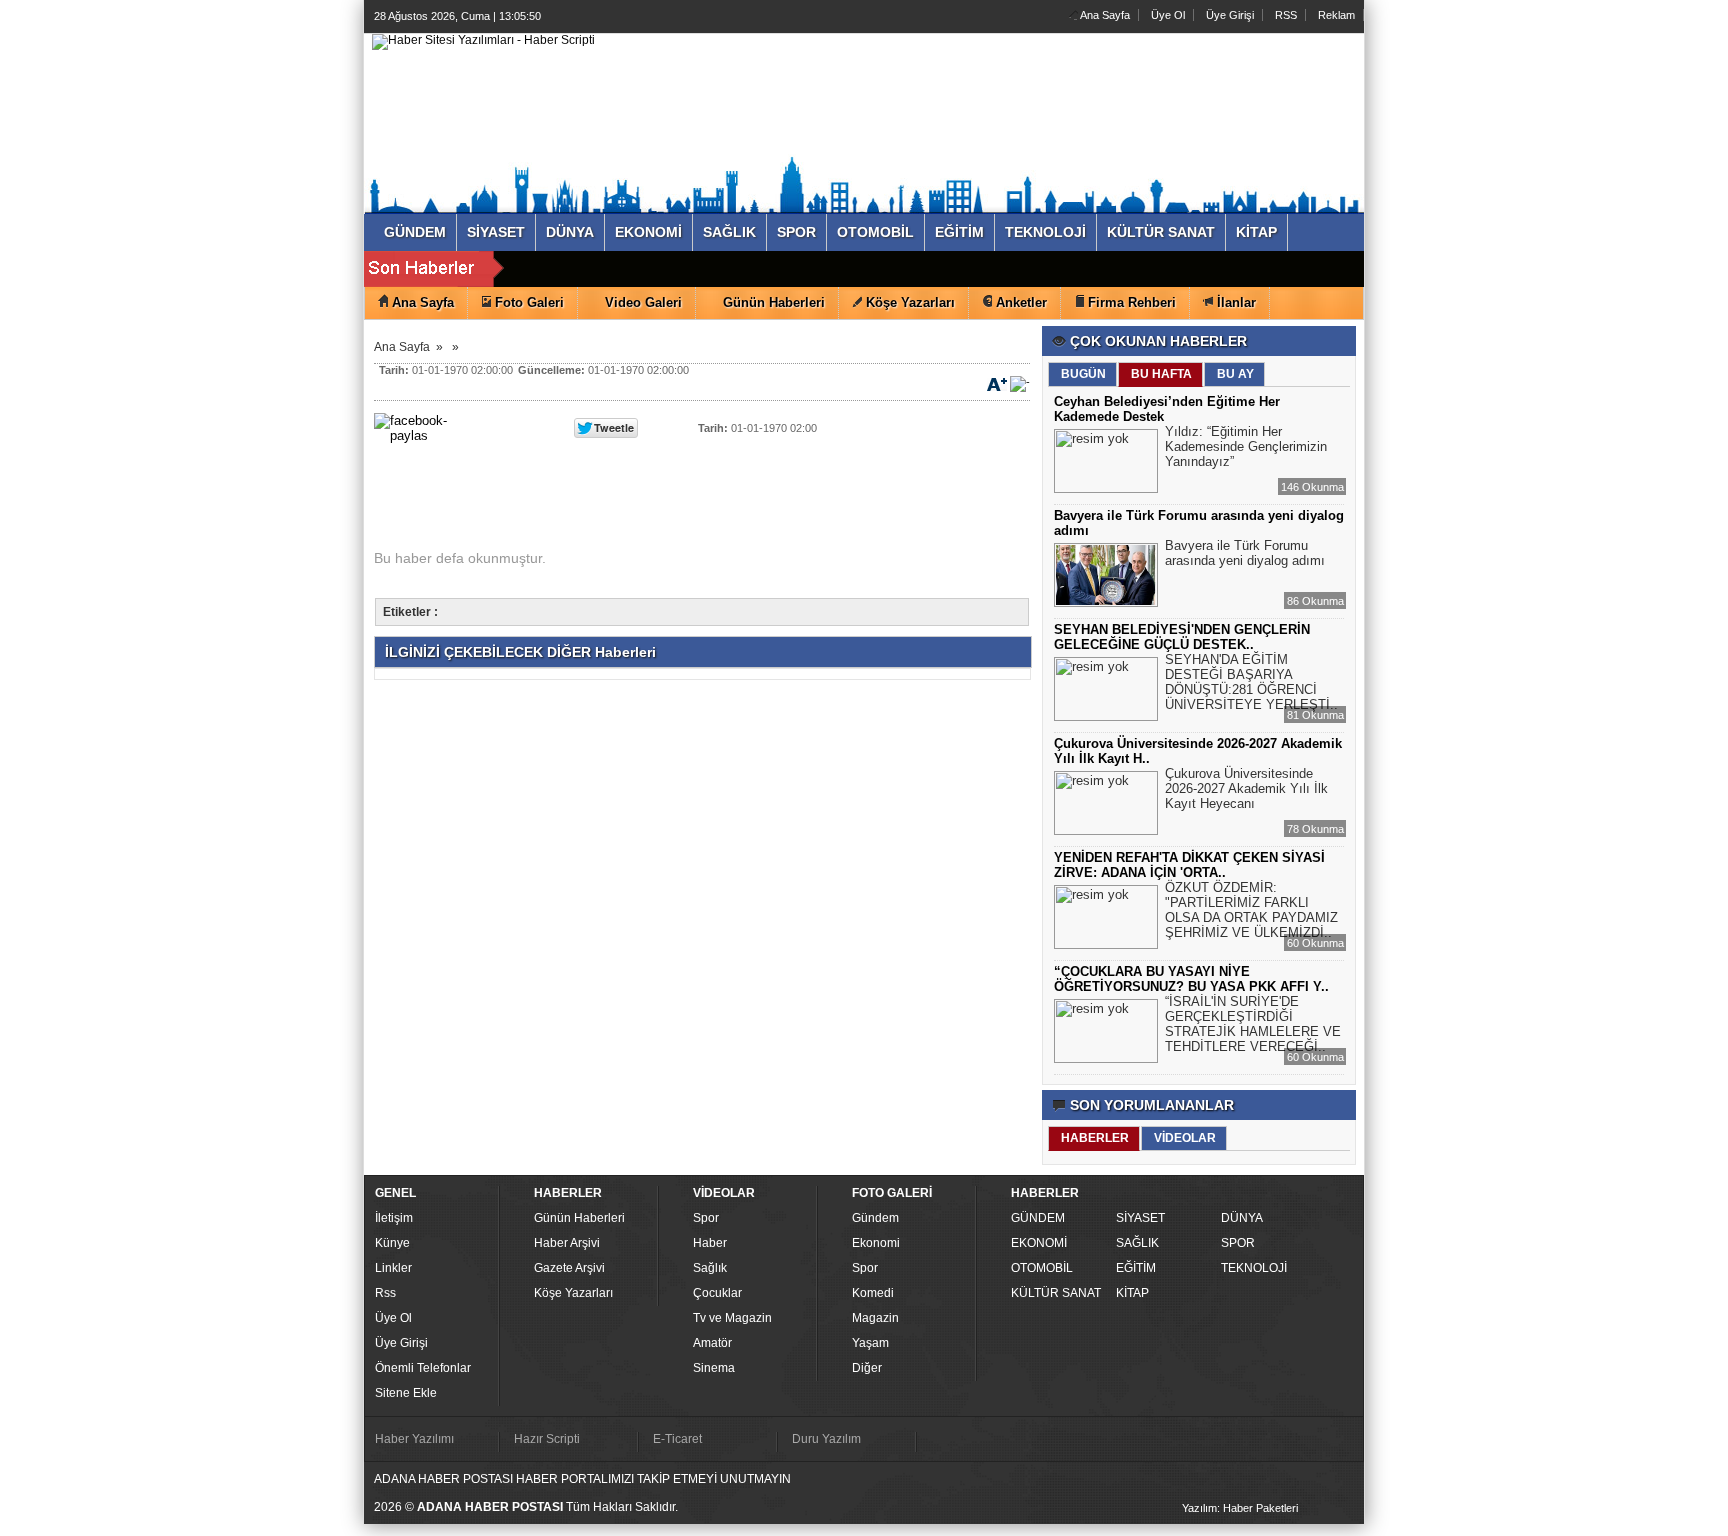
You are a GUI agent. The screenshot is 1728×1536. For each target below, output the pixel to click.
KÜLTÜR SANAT (1056, 1293)
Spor (706, 1218)
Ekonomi (876, 1243)
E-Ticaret (677, 1439)
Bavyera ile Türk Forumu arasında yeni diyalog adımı (1245, 553)
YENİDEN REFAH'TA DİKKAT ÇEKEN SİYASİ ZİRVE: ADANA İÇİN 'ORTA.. (1189, 865)
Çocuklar (717, 1293)
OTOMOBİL (1042, 1268)
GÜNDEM (1038, 1218)
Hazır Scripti (547, 1439)
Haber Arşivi (567, 1243)
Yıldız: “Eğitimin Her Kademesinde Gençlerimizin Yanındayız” (1246, 446)
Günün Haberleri (579, 1218)
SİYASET (1140, 1218)
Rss (385, 1293)
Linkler (393, 1268)
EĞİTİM (1136, 1268)
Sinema (714, 1368)
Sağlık (710, 1268)
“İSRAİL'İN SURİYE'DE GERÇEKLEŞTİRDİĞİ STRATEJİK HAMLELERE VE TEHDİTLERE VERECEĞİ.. (1253, 1024)
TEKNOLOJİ (1254, 1268)
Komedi (873, 1293)
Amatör (712, 1343)
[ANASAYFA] (483, 41)
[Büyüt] (997, 383)
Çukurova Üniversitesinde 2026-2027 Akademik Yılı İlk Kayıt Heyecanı (1246, 788)
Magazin (875, 1318)
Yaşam (870, 1343)
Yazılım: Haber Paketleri (1240, 1508)
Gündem (875, 1218)
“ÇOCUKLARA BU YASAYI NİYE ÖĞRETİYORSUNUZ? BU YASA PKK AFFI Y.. (1191, 979)
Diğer (867, 1368)
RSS (1286, 15)
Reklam (1336, 15)
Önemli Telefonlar (423, 1368)
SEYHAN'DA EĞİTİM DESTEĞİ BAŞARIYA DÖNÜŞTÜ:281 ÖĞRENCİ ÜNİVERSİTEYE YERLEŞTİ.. (1251, 682)
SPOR (1238, 1243)
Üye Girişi (1230, 15)
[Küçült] (1020, 383)
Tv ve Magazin (732, 1318)
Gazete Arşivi (569, 1268)
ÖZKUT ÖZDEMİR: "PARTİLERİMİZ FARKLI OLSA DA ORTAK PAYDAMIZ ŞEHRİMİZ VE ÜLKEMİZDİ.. (1251, 910)
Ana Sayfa (1104, 15)
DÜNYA (1242, 1218)
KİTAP (1132, 1293)
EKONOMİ (1039, 1243)
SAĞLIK (1137, 1243)
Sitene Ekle (406, 1393)
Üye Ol (1168, 15)
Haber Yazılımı (414, 1439)
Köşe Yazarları (573, 1293)
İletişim (394, 1218)
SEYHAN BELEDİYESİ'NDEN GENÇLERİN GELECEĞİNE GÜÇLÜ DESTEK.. (1182, 637)
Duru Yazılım (826, 1439)
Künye (392, 1243)
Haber (710, 1243)
